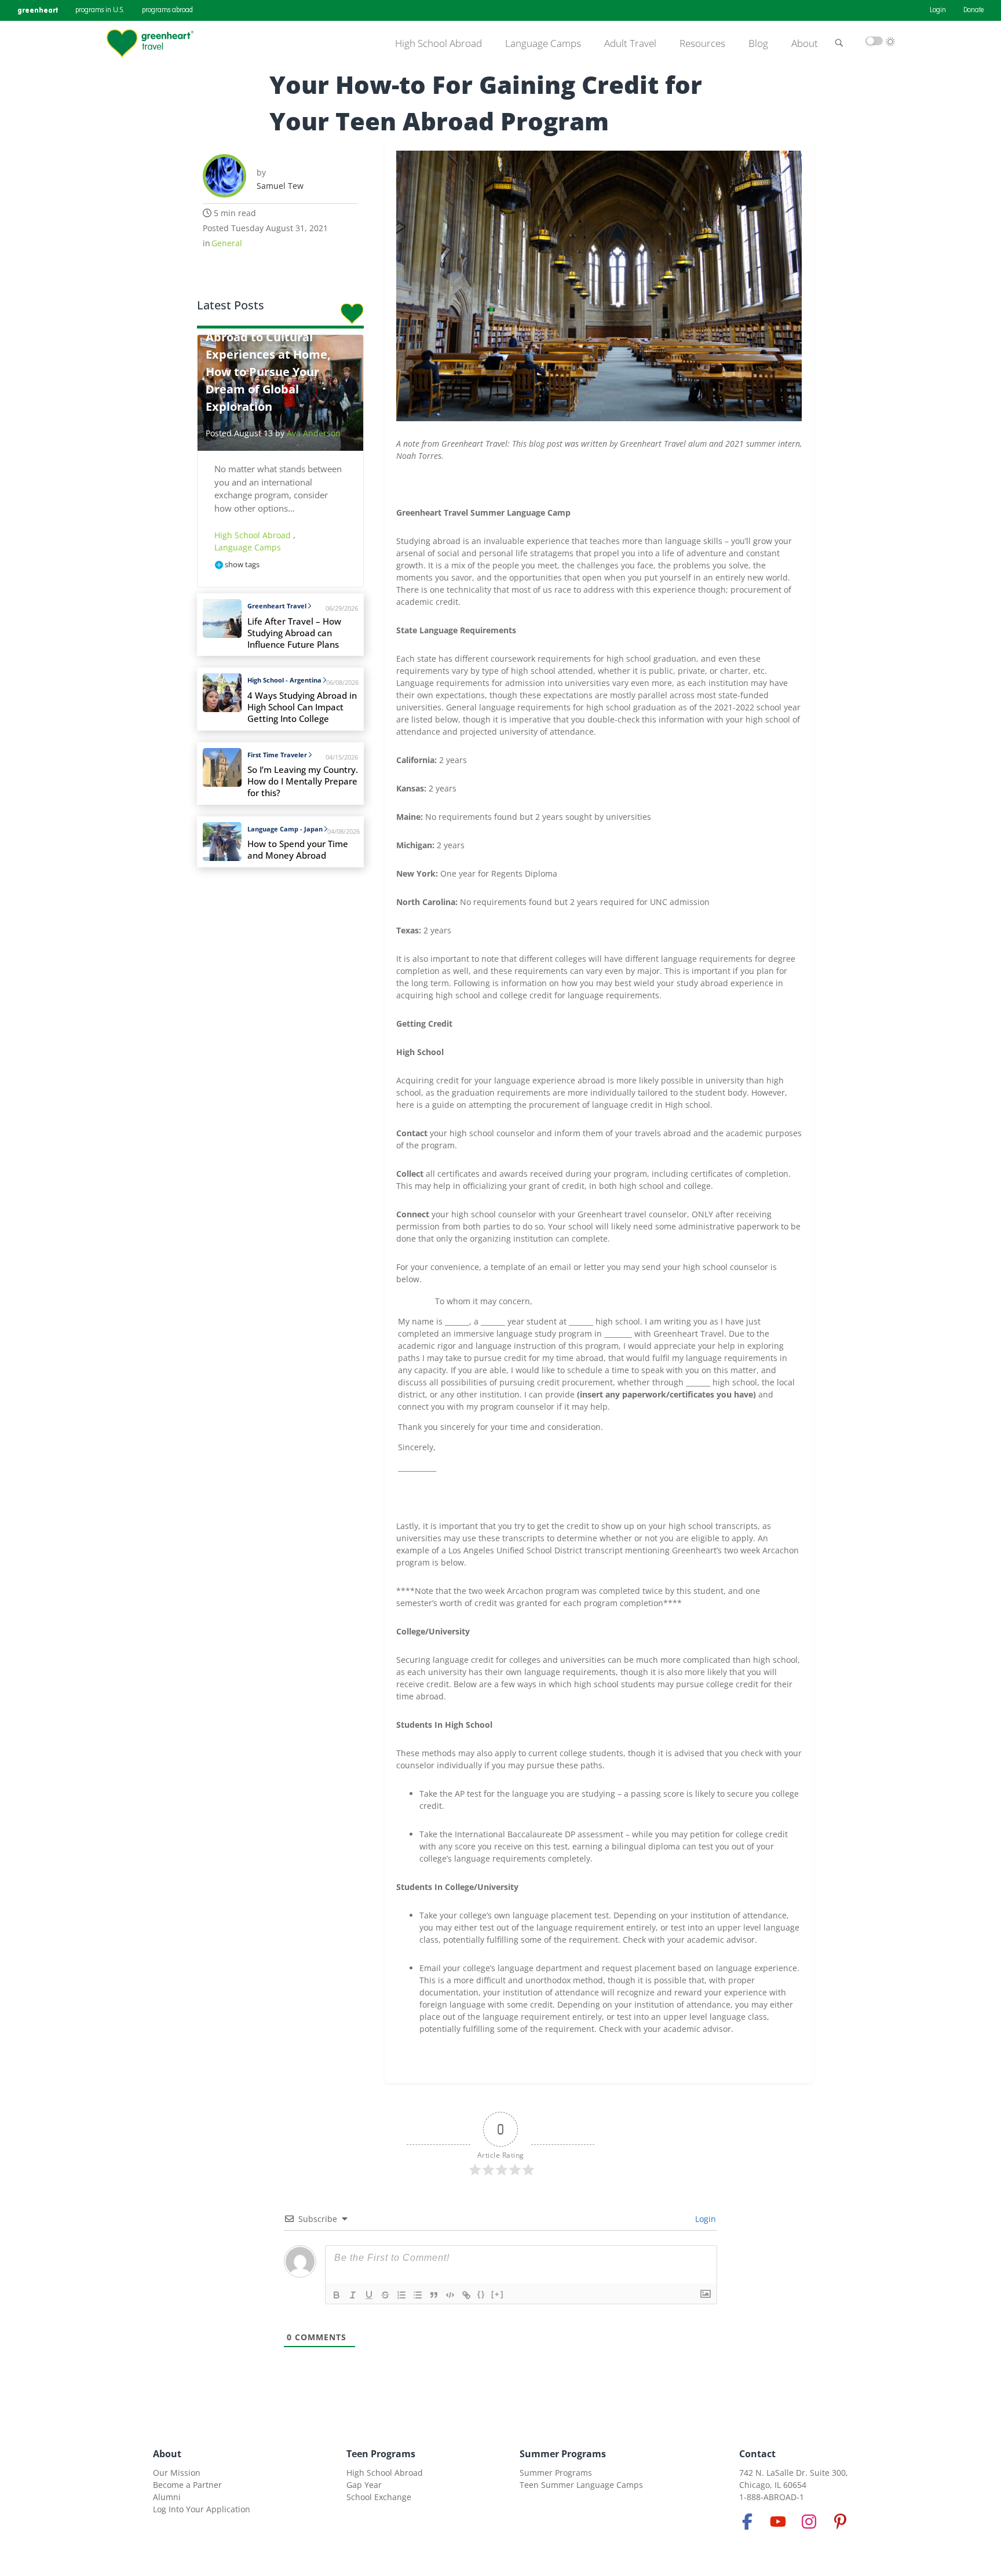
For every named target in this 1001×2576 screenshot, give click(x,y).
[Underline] (369, 2295)
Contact (757, 2454)
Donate (973, 10)
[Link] (466, 2295)
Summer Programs (563, 2454)
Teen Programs (381, 2454)
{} (481, 2294)
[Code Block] (450, 2295)
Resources (702, 43)
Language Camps (543, 43)
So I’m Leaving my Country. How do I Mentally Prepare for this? (303, 781)
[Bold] (337, 2295)
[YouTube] (778, 2522)
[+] (498, 2294)
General (227, 243)
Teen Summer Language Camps (581, 2485)
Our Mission (177, 2473)
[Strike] (385, 2295)
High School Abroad (439, 43)
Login (938, 10)
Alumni (167, 2497)
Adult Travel (630, 43)
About (805, 43)
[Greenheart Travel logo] (150, 43)
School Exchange (379, 2497)
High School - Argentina (284, 680)
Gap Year (364, 2485)
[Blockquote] (434, 2295)
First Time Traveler (277, 755)
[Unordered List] (418, 2295)
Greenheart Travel (277, 606)
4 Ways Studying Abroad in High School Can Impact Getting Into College (302, 707)
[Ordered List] (401, 2295)
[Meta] (747, 2522)
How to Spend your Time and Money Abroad (298, 850)
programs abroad (167, 10)
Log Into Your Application (202, 2509)
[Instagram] (809, 2522)
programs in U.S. (100, 10)
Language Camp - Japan (285, 829)
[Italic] (353, 2295)
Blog (758, 43)
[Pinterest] (840, 2522)
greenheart (38, 10)
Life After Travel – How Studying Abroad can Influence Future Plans (294, 633)
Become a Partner (187, 2485)
